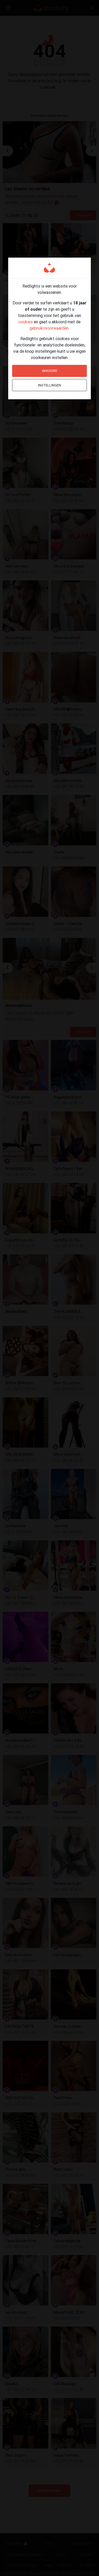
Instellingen (49, 385)
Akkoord (50, 371)
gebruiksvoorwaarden (49, 328)
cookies (26, 322)
